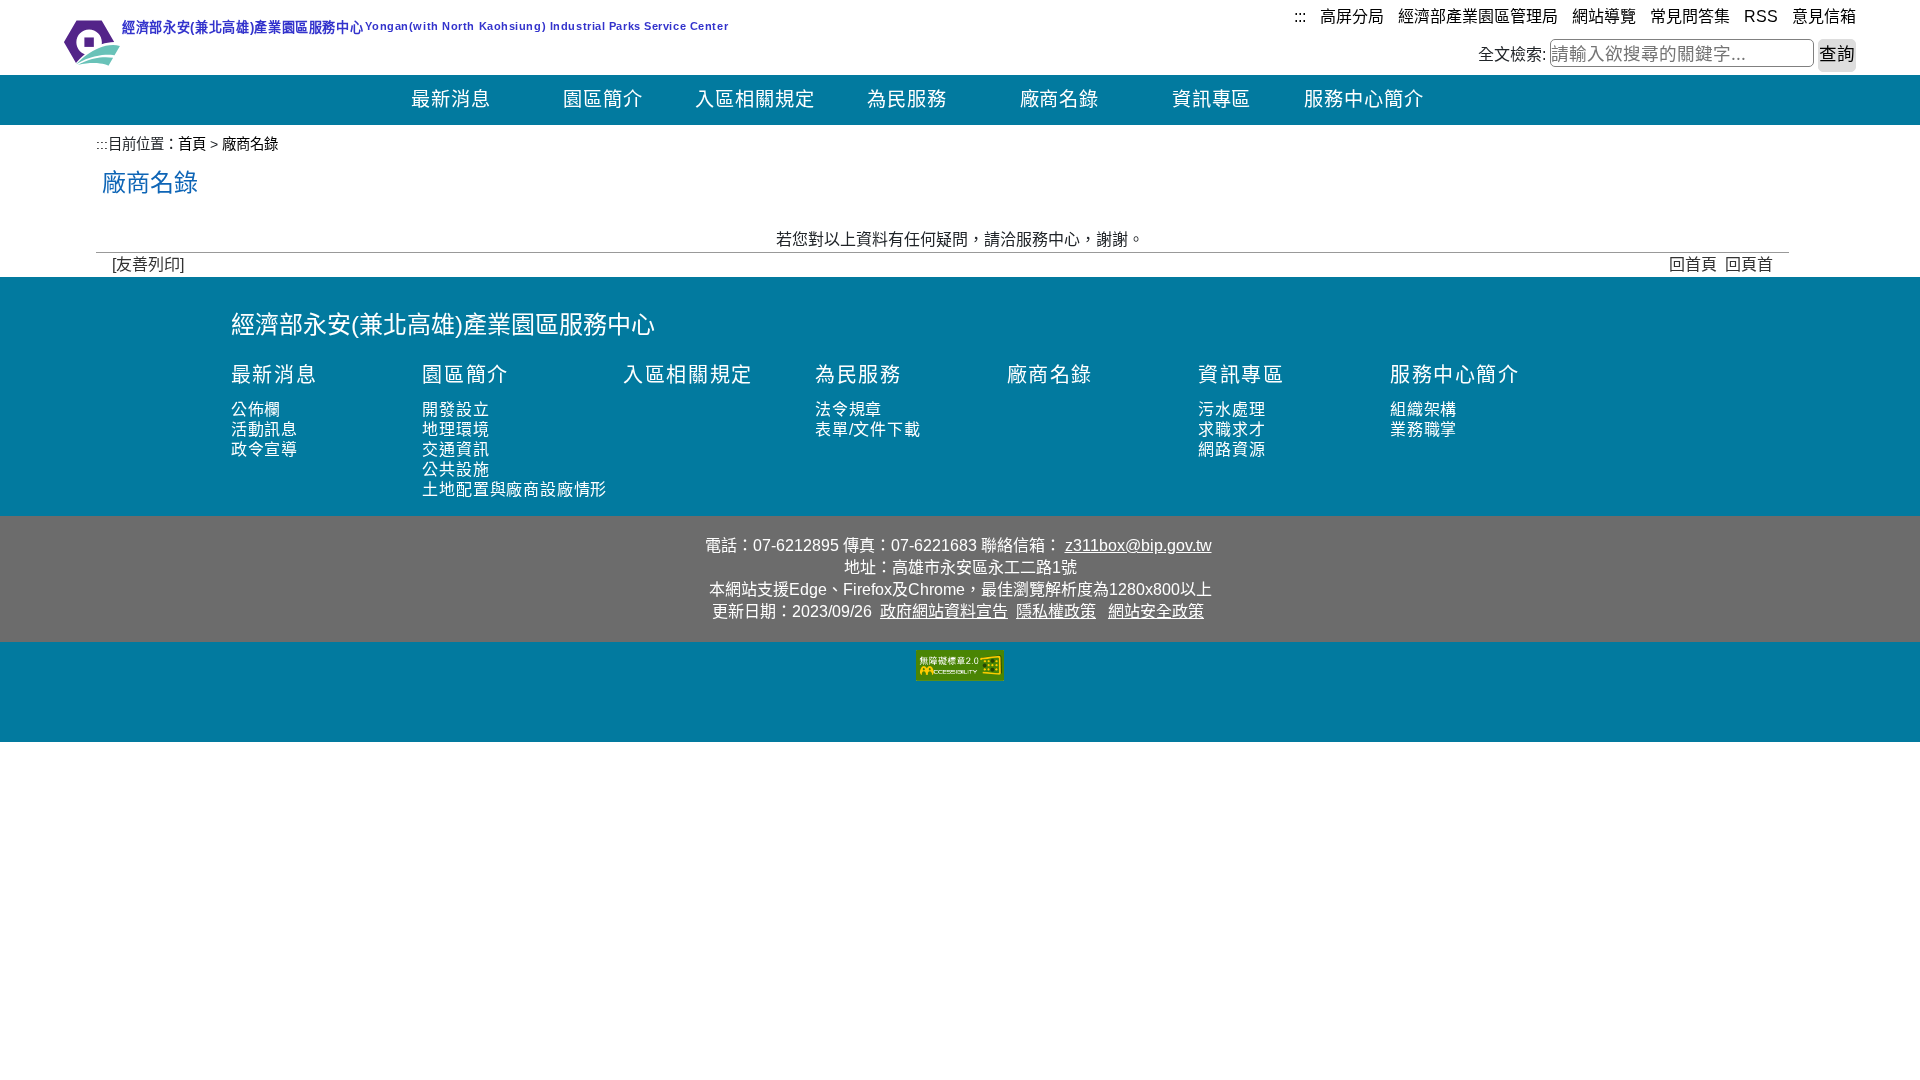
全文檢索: (1512, 54)
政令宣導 (264, 449)
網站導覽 (1604, 16)
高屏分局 (1352, 16)
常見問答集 (1690, 16)
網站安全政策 (1156, 611)
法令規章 (848, 409)
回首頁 (1693, 264)
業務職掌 (1423, 429)
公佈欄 (256, 409)
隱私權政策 (1056, 611)
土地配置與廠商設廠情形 (514, 489)
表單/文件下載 (868, 429)
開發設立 (455, 409)
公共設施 (455, 469)
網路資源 (1231, 449)
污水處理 (1231, 409)
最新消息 (451, 99)
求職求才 (1231, 429)
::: (1300, 16)
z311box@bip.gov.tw (1138, 545)
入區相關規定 (755, 99)
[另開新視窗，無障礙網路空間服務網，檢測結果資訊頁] (960, 664)
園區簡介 (603, 99)
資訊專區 (1212, 99)
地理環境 (455, 429)
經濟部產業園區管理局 (1478, 16)
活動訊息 (264, 429)
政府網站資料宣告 (944, 611)
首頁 (192, 144)
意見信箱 (1824, 16)
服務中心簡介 (1364, 99)
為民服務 (907, 99)
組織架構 (1423, 409)
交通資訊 (455, 449)
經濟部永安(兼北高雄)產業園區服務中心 (443, 324)
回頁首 (1749, 264)
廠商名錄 (1060, 99)
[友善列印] (148, 264)
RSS (1761, 16)
